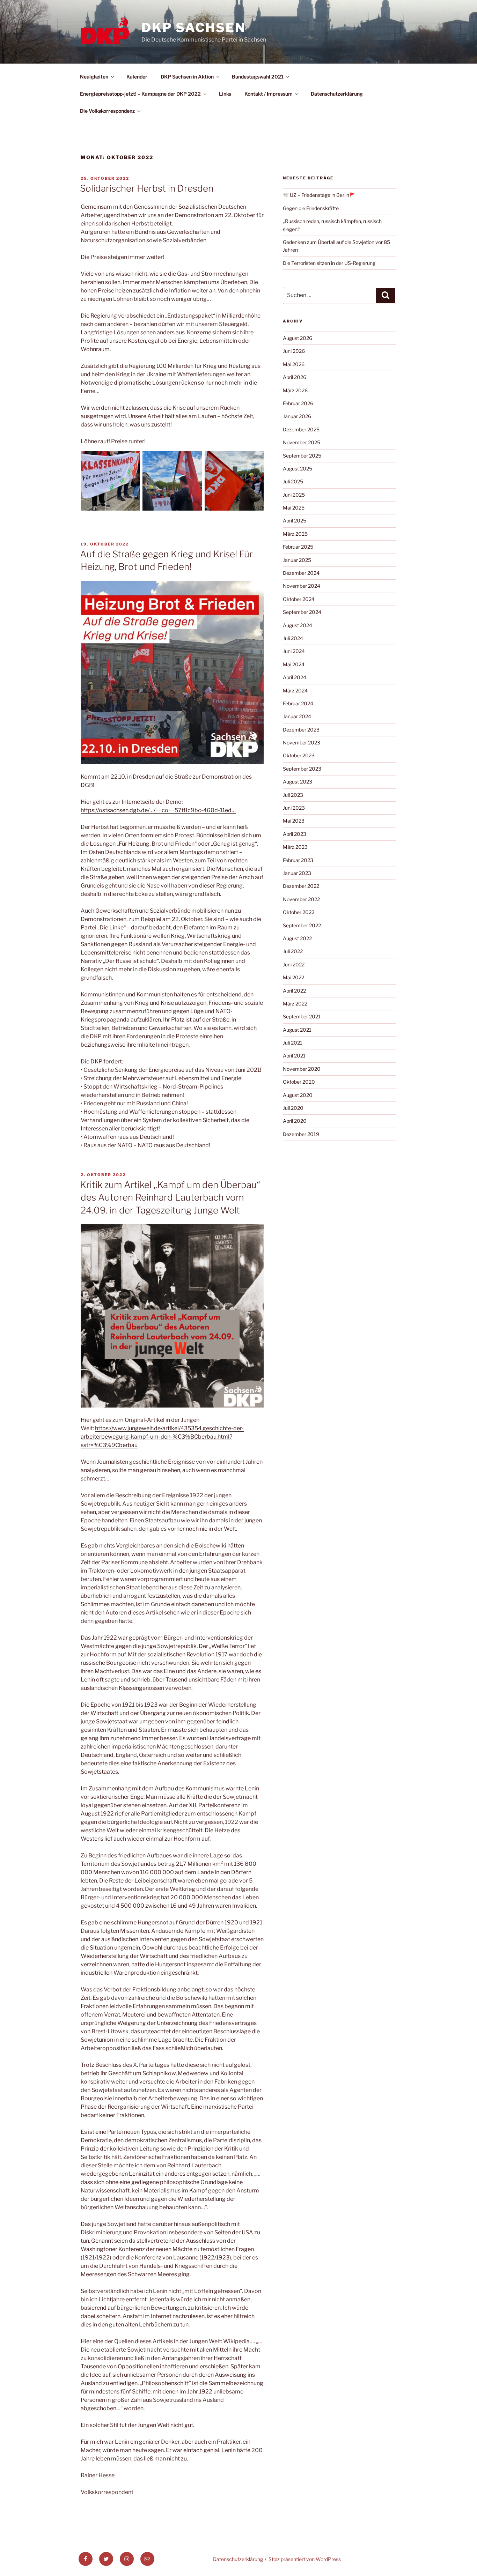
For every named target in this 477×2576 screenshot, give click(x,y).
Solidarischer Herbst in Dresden (147, 188)
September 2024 (302, 612)
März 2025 (295, 534)
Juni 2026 (294, 351)
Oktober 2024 (299, 599)
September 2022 (302, 925)
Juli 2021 (293, 1043)
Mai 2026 (294, 364)
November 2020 (302, 1069)
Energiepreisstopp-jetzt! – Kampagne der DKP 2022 (140, 94)
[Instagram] (127, 2559)
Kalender (137, 77)
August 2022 (297, 938)
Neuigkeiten (94, 77)
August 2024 (298, 625)
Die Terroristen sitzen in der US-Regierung (329, 263)
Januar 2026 (297, 416)
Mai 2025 (294, 508)
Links (225, 94)
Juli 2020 (293, 1108)
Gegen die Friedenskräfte (311, 208)
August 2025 (298, 469)
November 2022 (301, 899)
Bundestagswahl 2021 (258, 77)
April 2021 (294, 1056)
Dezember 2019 (301, 1134)
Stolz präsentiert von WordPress (305, 2559)
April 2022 (294, 991)
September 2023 (302, 769)
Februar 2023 (298, 860)
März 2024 (295, 691)
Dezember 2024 (301, 573)
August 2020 (298, 1095)
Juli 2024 (293, 638)
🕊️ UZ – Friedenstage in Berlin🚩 (319, 195)
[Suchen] (386, 295)
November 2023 (302, 743)
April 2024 (295, 677)
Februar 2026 (298, 403)
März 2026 (295, 390)
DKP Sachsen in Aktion (187, 77)
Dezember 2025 (301, 429)
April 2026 (295, 377)
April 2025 (295, 521)
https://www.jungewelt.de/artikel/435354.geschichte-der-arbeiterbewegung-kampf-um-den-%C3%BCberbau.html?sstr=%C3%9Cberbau (162, 1437)
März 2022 (295, 1004)
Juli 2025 (293, 481)
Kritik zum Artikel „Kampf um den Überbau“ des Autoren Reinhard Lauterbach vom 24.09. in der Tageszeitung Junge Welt (170, 1197)
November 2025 (302, 442)
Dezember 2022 (301, 886)
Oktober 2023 (299, 755)
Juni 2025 (294, 495)
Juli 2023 (293, 795)
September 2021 (302, 1016)
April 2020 (295, 1121)
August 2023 (298, 782)
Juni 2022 (294, 964)
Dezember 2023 (301, 730)
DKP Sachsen (193, 28)
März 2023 (295, 847)
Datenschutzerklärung (337, 94)
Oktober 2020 (299, 1082)
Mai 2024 (294, 664)
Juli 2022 (293, 951)
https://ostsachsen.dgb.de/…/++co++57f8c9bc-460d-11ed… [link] (158, 810)
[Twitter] (106, 2559)
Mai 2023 (294, 821)
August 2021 (297, 1030)
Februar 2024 (298, 703)
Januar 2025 (297, 560)
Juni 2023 (294, 808)
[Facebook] (86, 2559)
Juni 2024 (294, 651)
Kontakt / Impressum (269, 94)
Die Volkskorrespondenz (107, 111)
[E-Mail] (147, 2559)
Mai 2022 (293, 977)
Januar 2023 (297, 873)
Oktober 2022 (299, 912)
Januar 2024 (297, 716)
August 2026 (298, 338)
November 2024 (302, 586)
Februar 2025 (298, 547)
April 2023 (295, 834)
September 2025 (302, 456)
